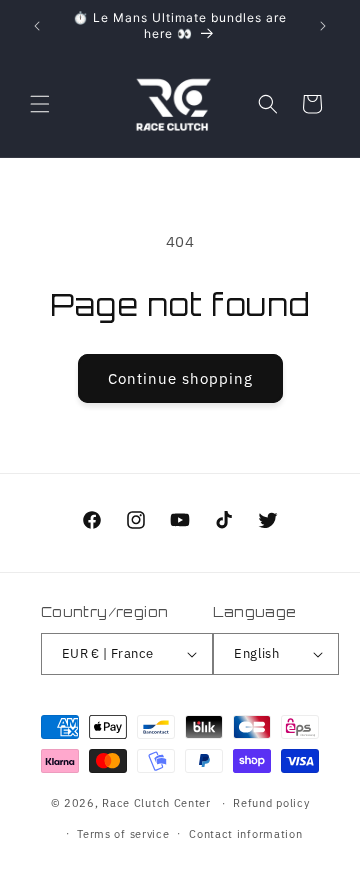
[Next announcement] (323, 26)
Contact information (245, 834)
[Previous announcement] (37, 26)
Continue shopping (180, 378)
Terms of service (123, 834)
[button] (40, 104)
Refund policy (271, 803)
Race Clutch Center (156, 803)
